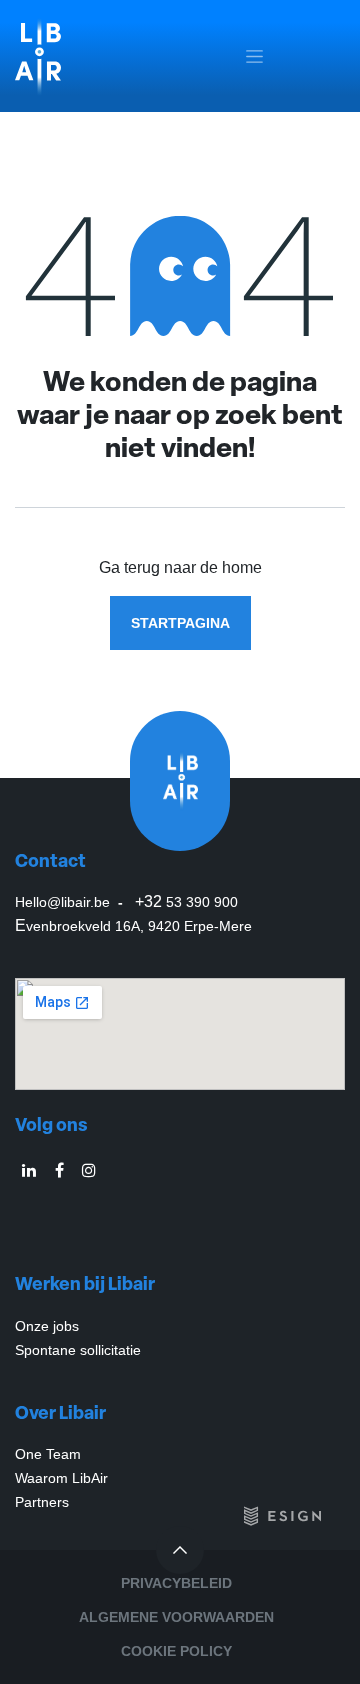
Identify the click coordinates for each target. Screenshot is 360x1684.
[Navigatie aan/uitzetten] (254, 56)
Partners (42, 1502)
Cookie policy (176, 1651)
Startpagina (180, 623)
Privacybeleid (176, 1583)
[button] (180, 1550)
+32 (186, 901)
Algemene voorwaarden (176, 1617)
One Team (50, 1454)
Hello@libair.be (64, 902)
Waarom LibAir (61, 1478)
